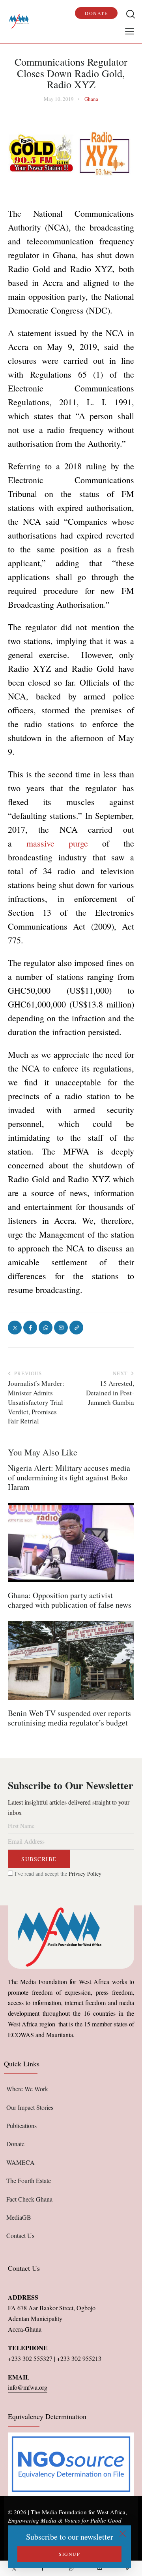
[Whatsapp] (71, 2568)
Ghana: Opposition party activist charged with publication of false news (70, 1600)
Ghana (91, 99)
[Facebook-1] (43, 2568)
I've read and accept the (57, 1874)
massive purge (57, 843)
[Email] (99, 2568)
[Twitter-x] (14, 2568)
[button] (130, 31)
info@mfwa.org (28, 2387)
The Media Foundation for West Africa (78, 2512)
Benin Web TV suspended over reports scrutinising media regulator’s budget (69, 1718)
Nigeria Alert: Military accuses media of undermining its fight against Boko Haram (69, 1478)
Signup (69, 2554)
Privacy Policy (85, 1874)
